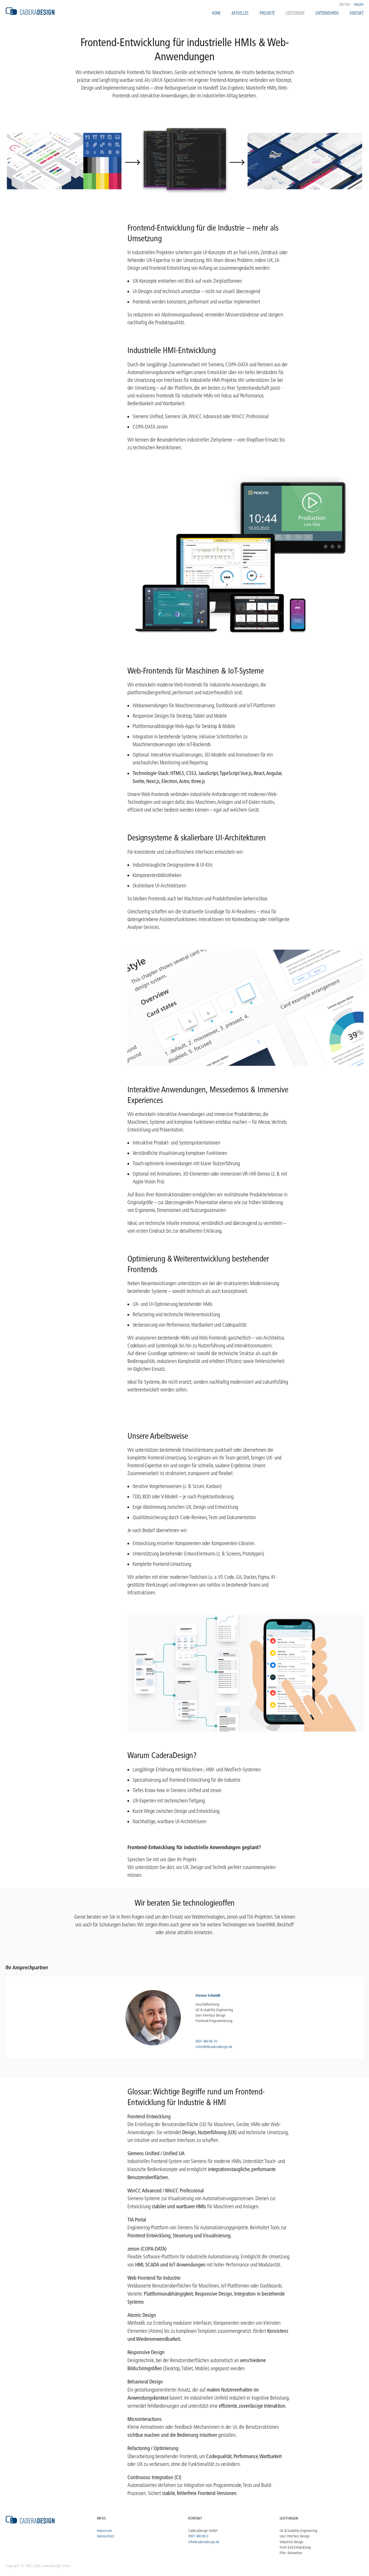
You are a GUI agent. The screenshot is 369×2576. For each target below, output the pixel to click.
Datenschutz (106, 2536)
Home (216, 13)
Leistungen (295, 13)
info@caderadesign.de (204, 2542)
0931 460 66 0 (198, 2536)
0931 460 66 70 (206, 2041)
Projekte (267, 13)
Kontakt (357, 13)
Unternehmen (327, 13)
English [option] (359, 4)
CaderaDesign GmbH (203, 2530)
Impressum (105, 2530)
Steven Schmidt (208, 1995)
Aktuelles (240, 13)
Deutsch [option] (345, 4)
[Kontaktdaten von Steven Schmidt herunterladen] (153, 2018)
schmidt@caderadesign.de (214, 2047)
